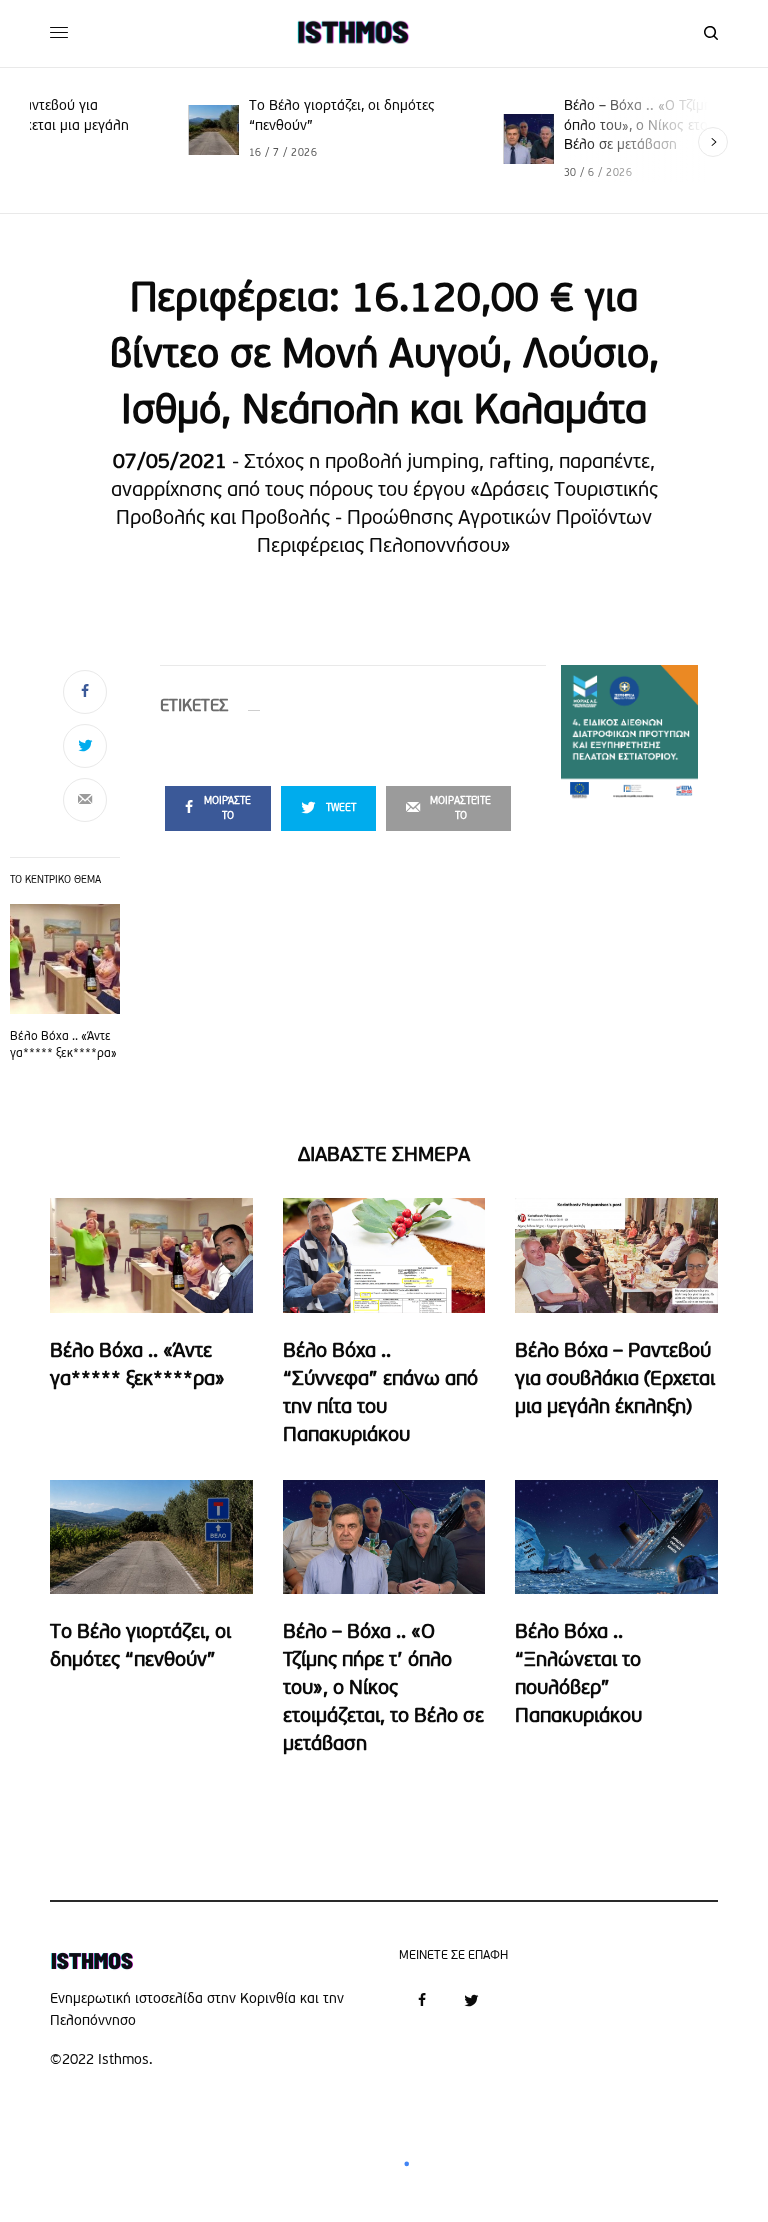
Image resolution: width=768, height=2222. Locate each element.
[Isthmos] (353, 33)
